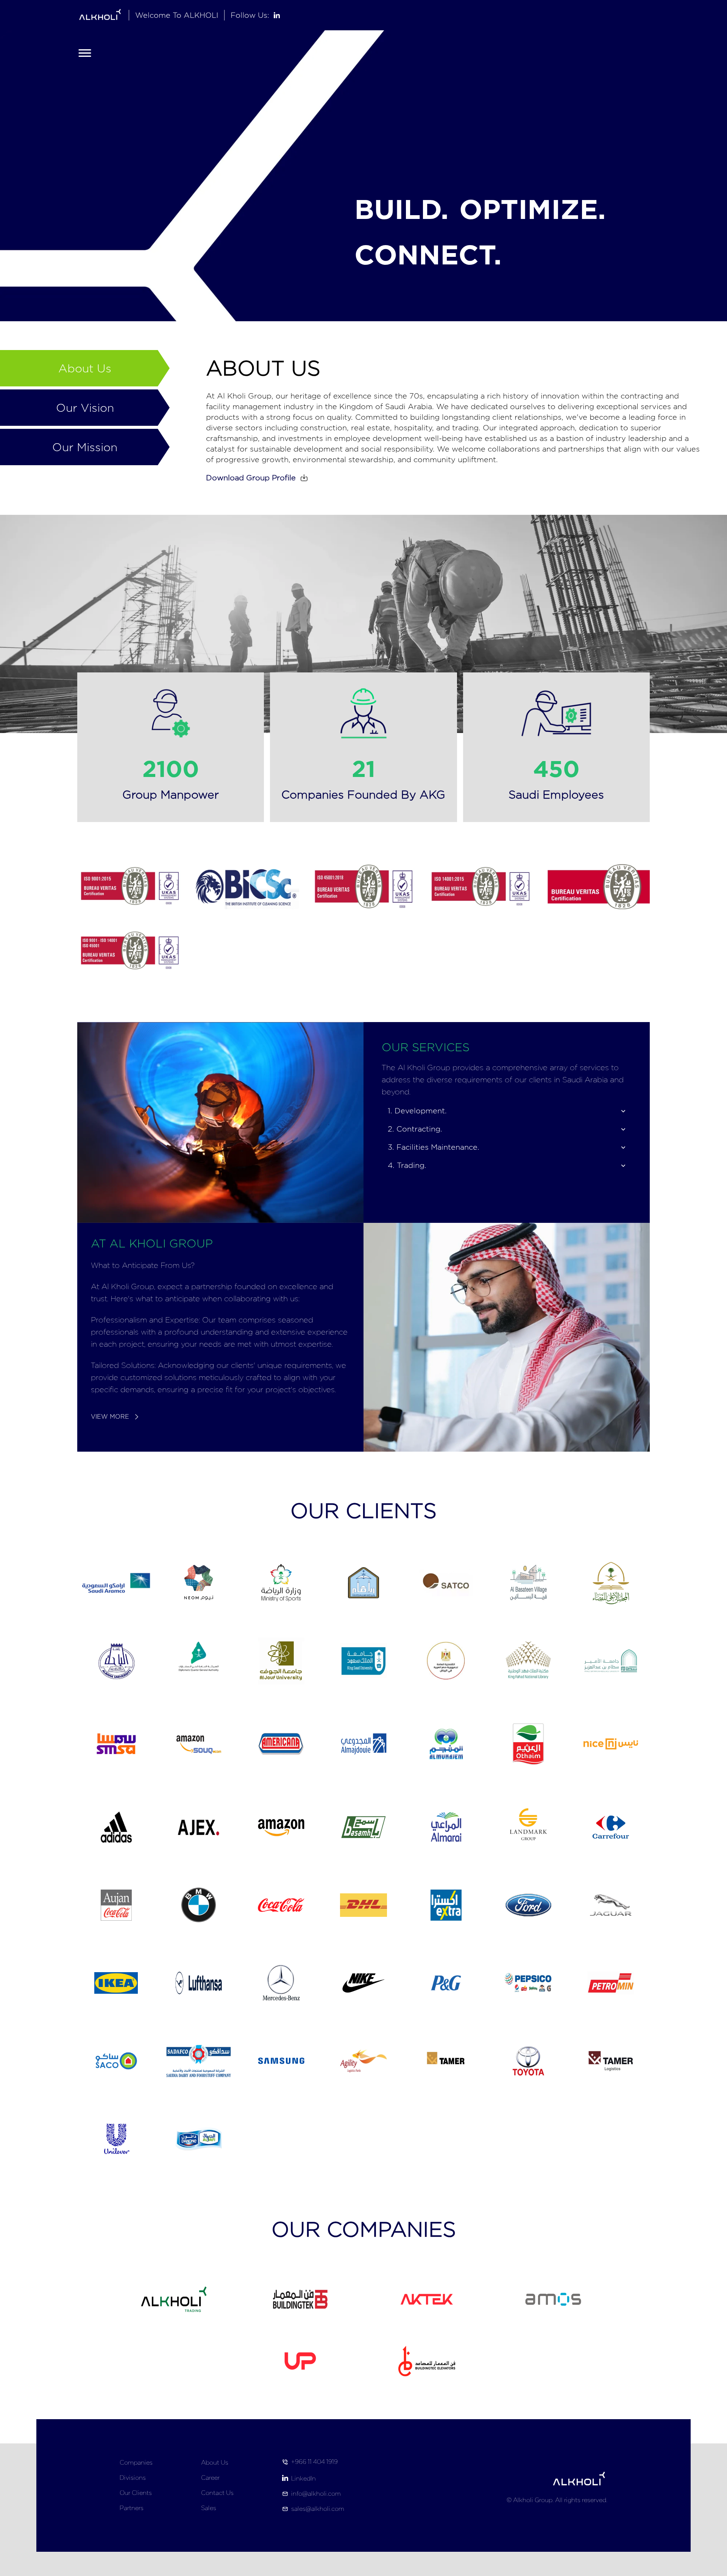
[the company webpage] (427, 2361)
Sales (209, 2508)
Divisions (133, 2478)
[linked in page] (277, 15)
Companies (136, 2463)
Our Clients (136, 2493)
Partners (132, 2508)
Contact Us (217, 2493)
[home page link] (100, 15)
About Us (215, 2463)
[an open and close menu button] (85, 53)
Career (210, 2478)
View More (110, 1417)
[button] (259, 478)
